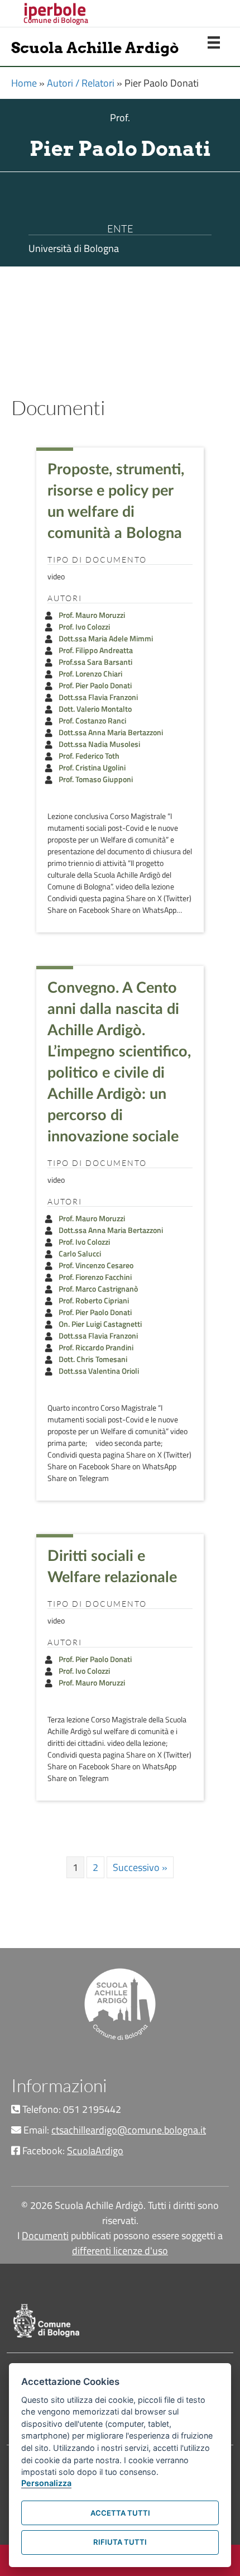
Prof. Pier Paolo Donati (95, 685)
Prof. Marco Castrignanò (98, 1289)
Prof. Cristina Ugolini (92, 767)
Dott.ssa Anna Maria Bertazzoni (111, 732)
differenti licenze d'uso (120, 2251)
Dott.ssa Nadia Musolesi (99, 744)
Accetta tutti (120, 2513)
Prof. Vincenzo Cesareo (96, 1265)
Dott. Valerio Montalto (95, 709)
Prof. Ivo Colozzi (84, 627)
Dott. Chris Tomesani (93, 1359)
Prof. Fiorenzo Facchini (95, 1277)
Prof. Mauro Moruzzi (92, 615)
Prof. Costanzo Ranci (92, 720)
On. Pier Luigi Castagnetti (100, 1324)
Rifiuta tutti (120, 2542)
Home (24, 83)
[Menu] (214, 42)
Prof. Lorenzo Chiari (90, 673)
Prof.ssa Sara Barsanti (95, 662)
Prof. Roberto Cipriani (94, 1300)
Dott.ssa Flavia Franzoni (98, 697)
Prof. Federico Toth (89, 756)
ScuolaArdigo (95, 2151)
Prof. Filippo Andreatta (96, 650)
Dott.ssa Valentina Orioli (99, 1371)
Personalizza (46, 2483)
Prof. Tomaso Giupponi (96, 779)
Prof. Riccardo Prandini (96, 1347)
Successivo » (140, 1867)
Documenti (45, 2235)
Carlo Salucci (80, 1253)
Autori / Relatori (81, 83)
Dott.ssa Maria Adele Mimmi (106, 638)
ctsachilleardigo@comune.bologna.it (129, 2130)
